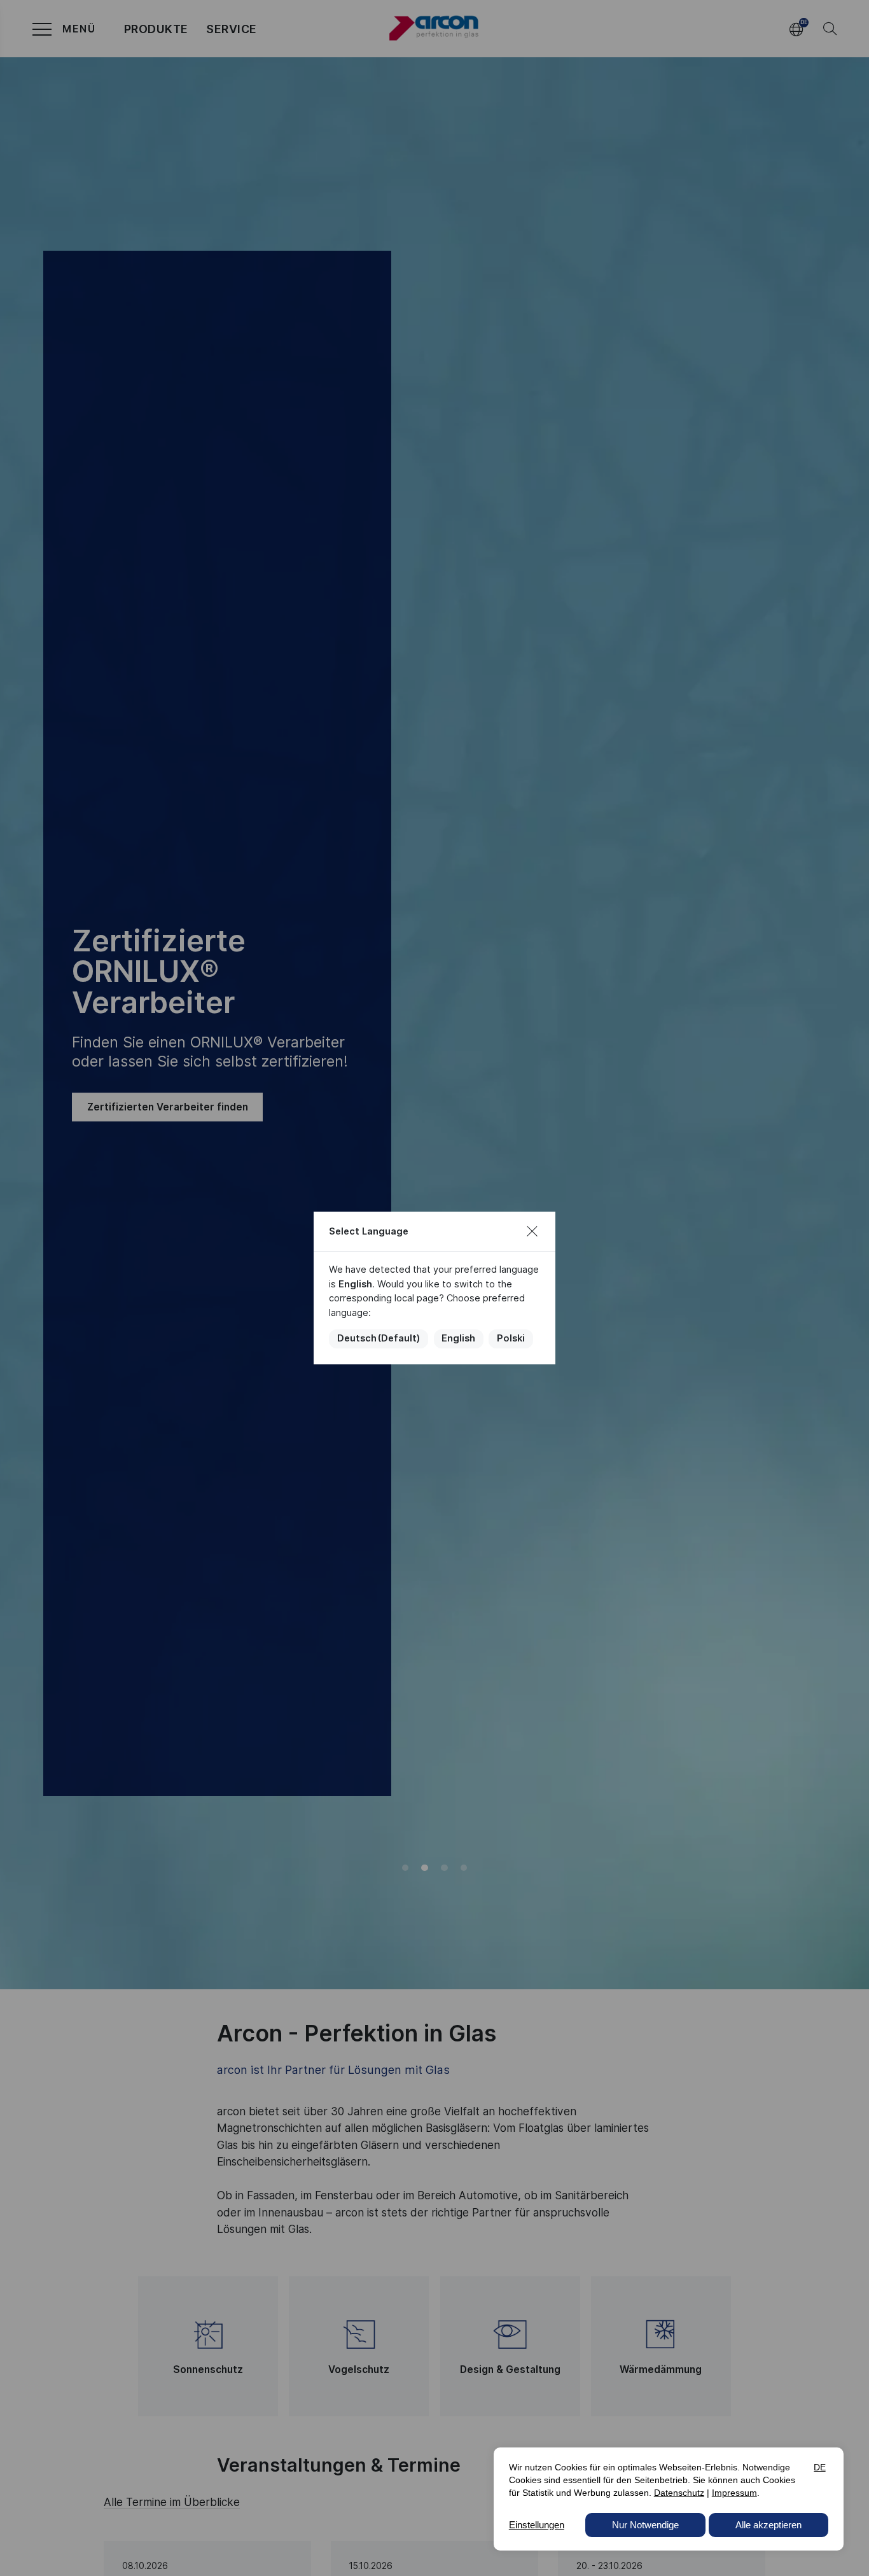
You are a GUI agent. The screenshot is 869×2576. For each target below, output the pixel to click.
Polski (511, 1338)
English (458, 1338)
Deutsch (379, 1338)
